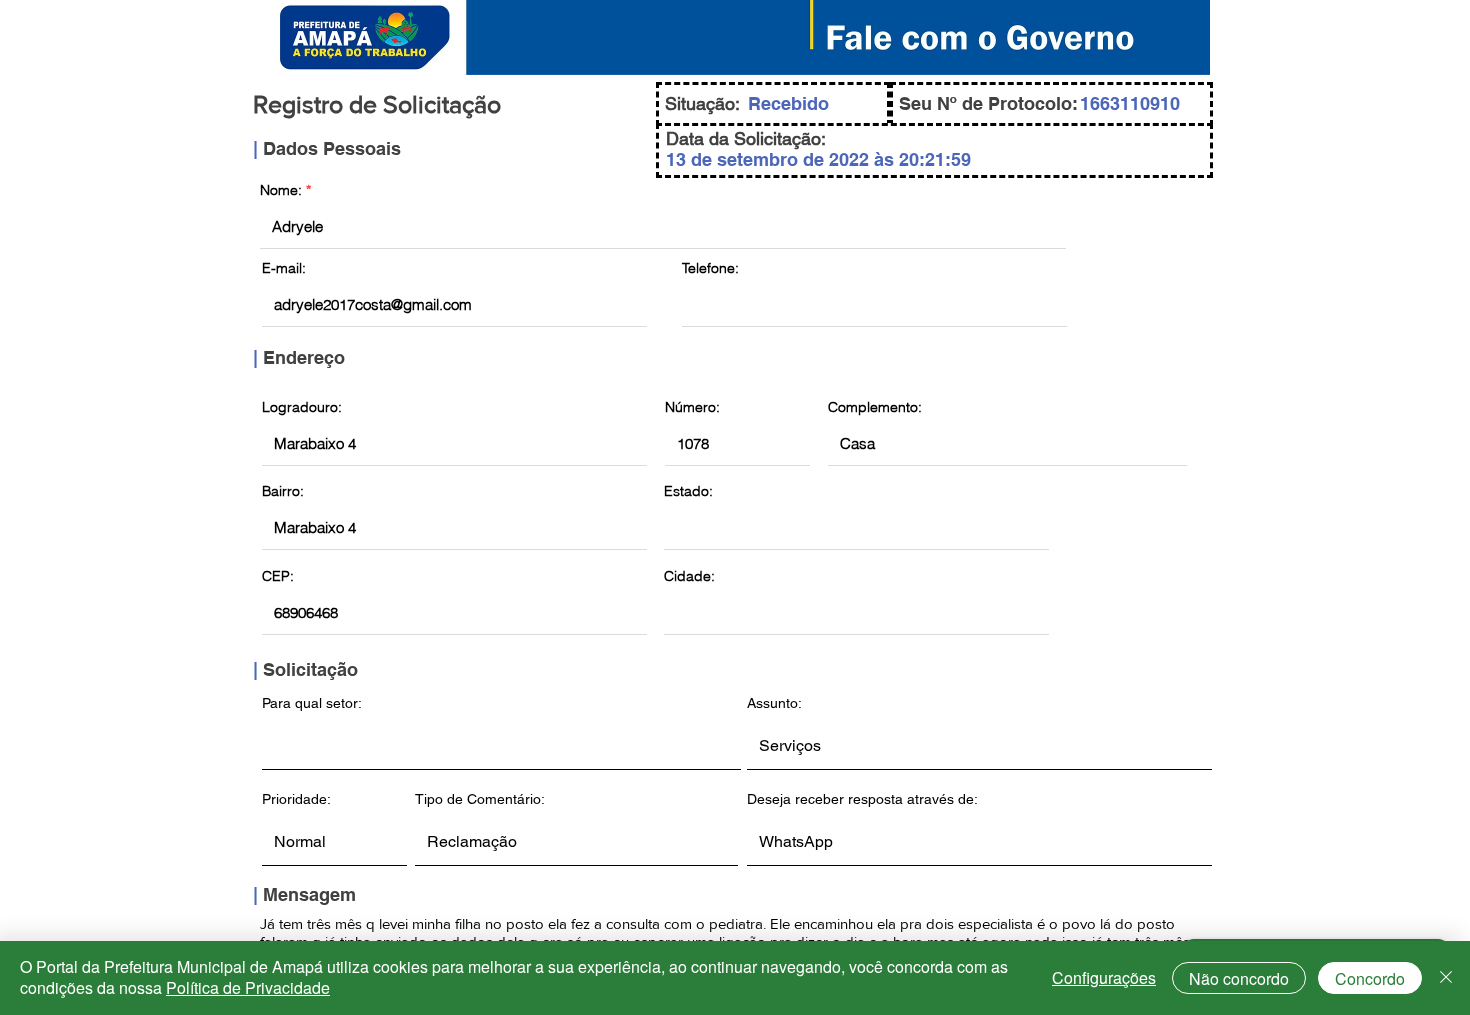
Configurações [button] (1104, 977)
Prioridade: (296, 799)
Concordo (1370, 978)
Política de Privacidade (248, 987)
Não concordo (1239, 978)
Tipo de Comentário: (480, 799)
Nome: (281, 190)
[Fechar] (1446, 978)
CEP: (278, 576)
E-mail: (284, 268)
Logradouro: (302, 407)
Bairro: (283, 491)
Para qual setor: (312, 703)
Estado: (688, 491)
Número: (692, 407)
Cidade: (689, 576)
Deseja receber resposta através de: (862, 799)
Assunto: (774, 703)
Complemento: (875, 407)
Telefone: (710, 268)
